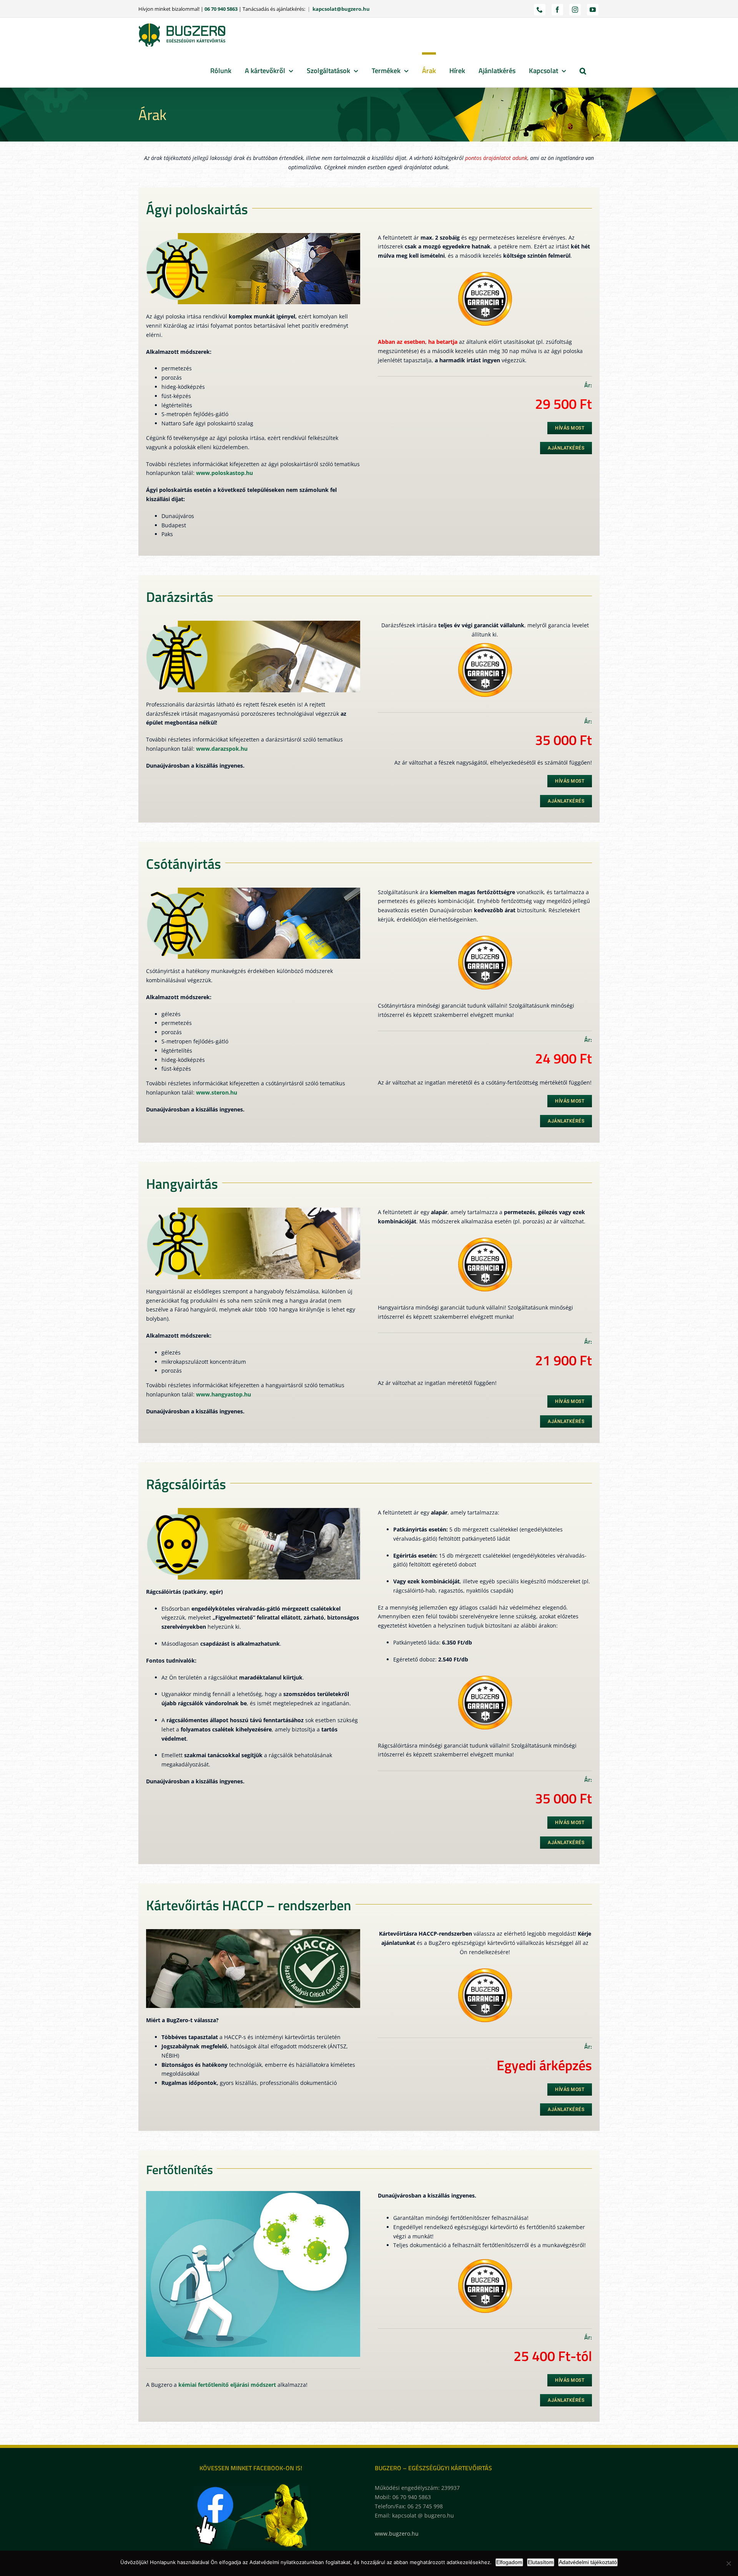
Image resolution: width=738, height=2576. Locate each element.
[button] (583, 70)
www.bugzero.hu (397, 2534)
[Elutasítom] (728, 2563)
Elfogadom (509, 2562)
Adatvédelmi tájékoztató (588, 2562)
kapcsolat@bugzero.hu (341, 9)
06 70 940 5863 (221, 9)
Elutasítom (541, 2562)
